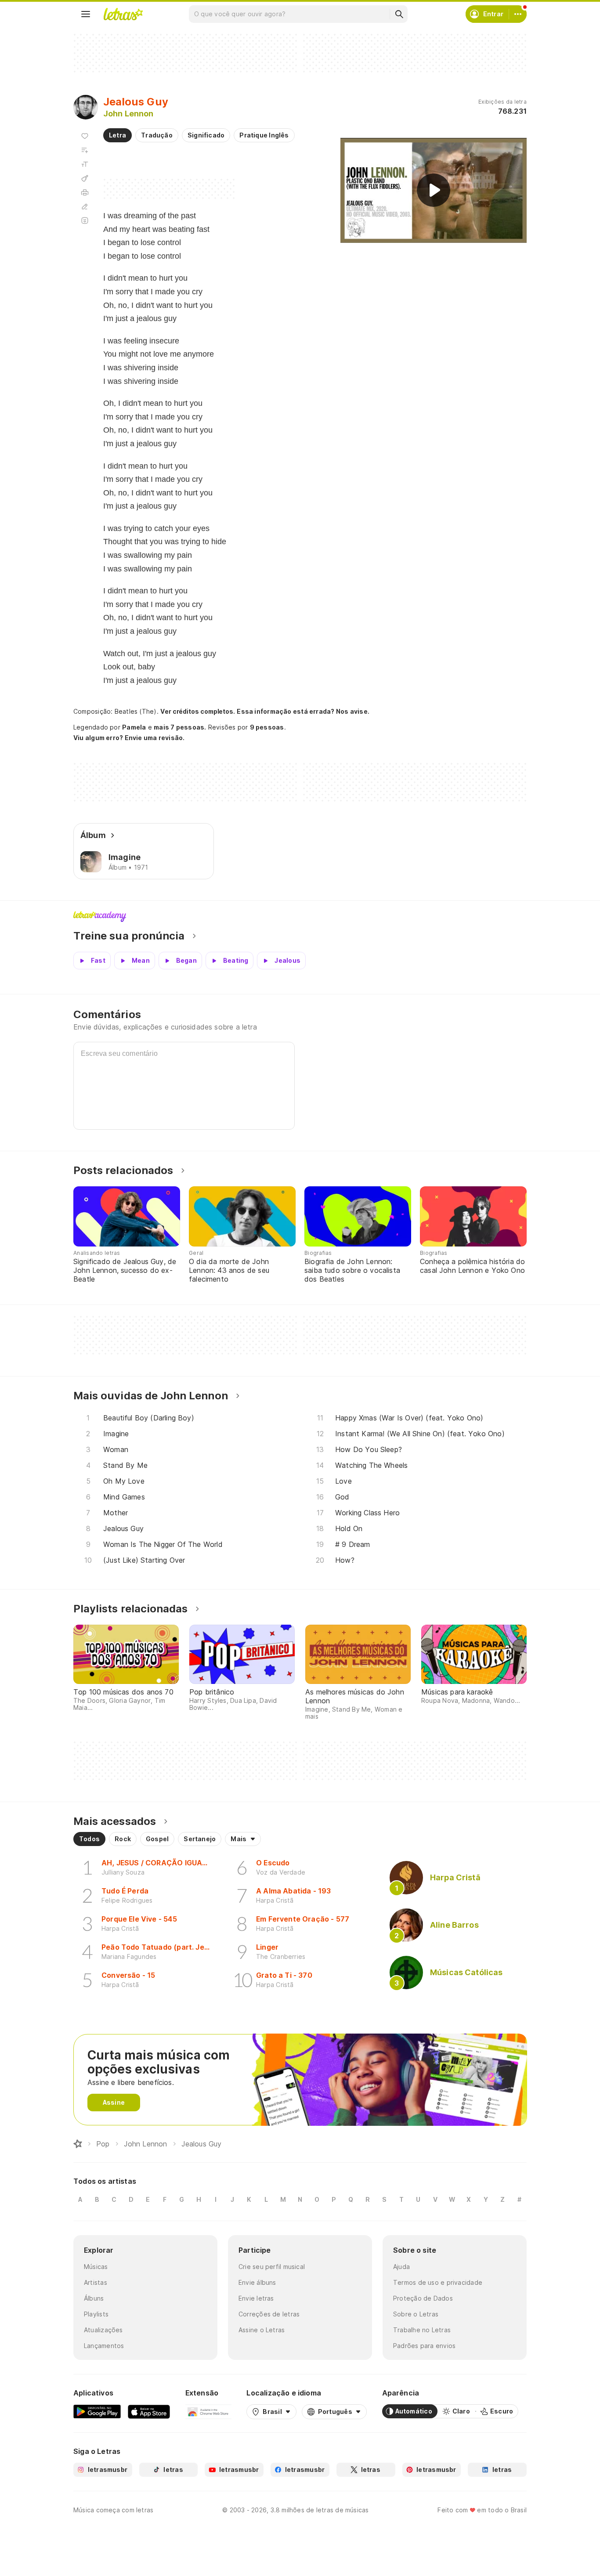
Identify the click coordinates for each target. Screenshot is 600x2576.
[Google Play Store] (97, 2411)
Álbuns (94, 2298)
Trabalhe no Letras (422, 2330)
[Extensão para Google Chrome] (208, 2411)
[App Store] (149, 2411)
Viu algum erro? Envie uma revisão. (129, 738)
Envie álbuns (257, 2282)
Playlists (96, 2314)
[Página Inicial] (78, 2144)
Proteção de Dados (423, 2298)
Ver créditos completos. (198, 712)
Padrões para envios (424, 2346)
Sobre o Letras (416, 2314)
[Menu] (86, 14)
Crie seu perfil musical (272, 2267)
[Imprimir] (85, 192)
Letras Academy (300, 917)
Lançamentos (104, 2346)
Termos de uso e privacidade (438, 2282)
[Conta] (518, 14)
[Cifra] (85, 178)
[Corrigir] (85, 206)
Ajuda (401, 2267)
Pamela (134, 727)
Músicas (96, 2267)
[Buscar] (399, 14)
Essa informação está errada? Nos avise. (303, 711)
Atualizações (103, 2330)
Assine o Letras (262, 2330)
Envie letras (256, 2298)
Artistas (96, 2282)
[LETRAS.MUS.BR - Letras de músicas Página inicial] (123, 14)
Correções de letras (269, 2314)
